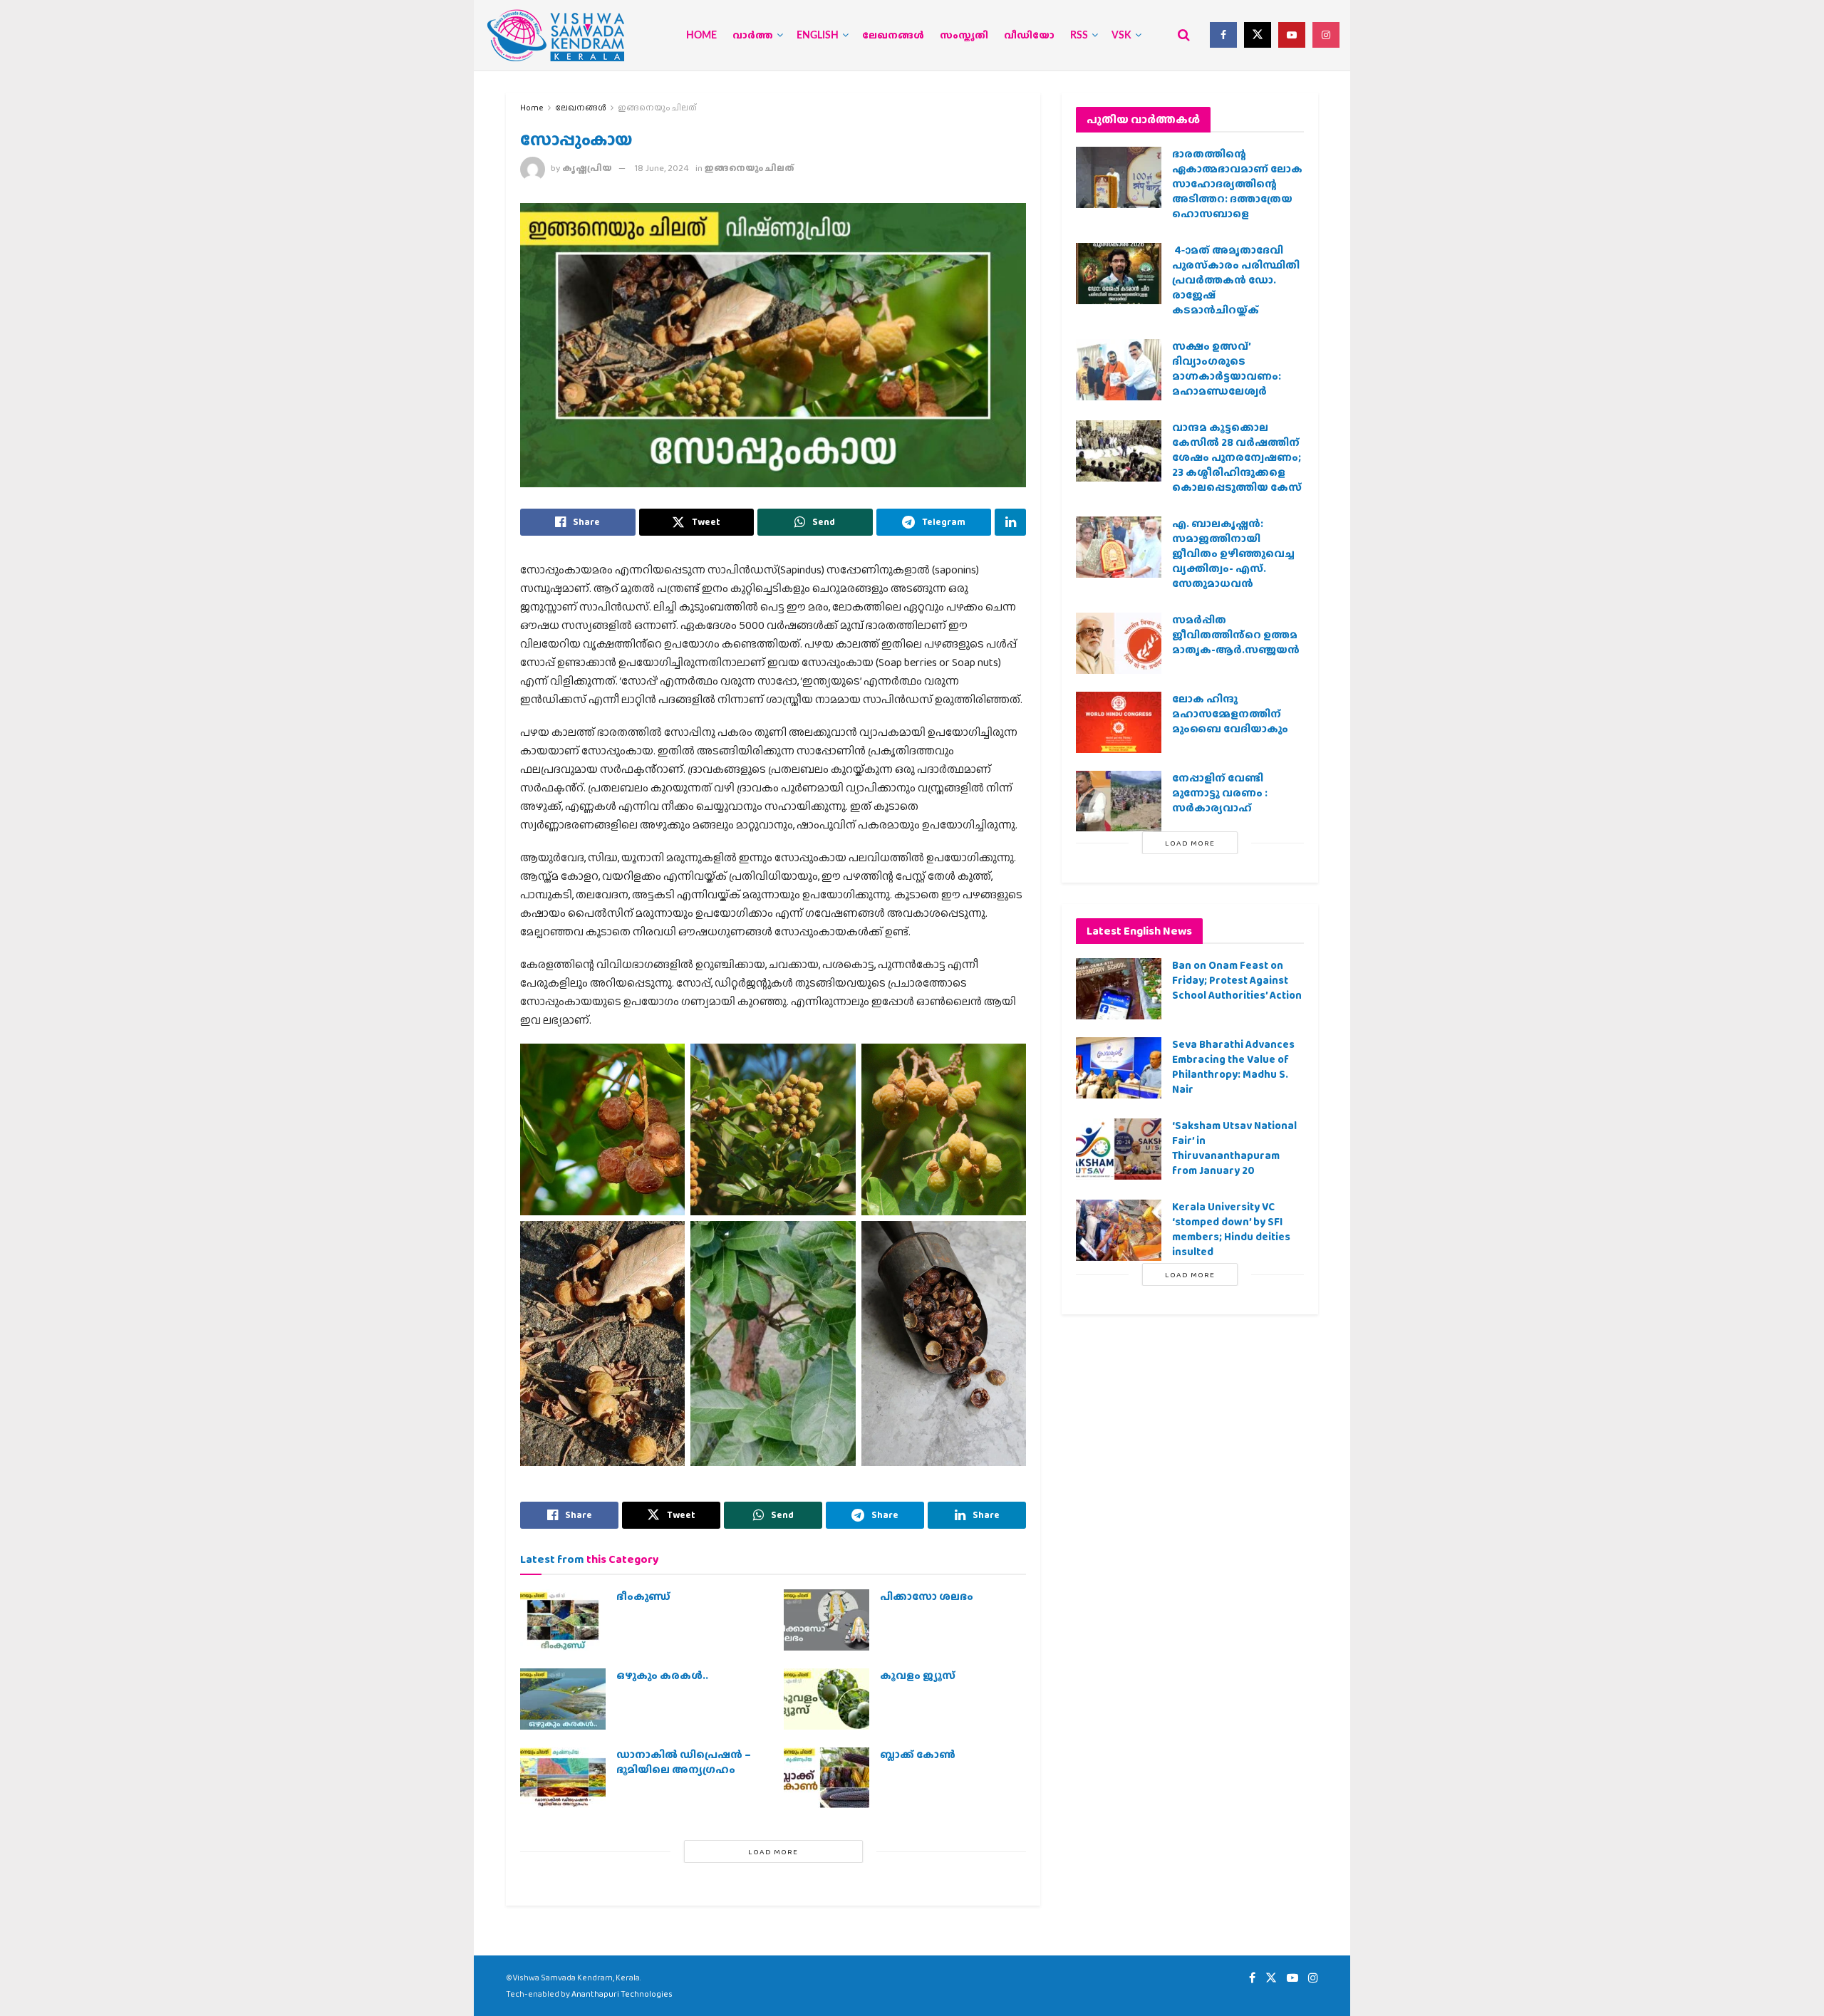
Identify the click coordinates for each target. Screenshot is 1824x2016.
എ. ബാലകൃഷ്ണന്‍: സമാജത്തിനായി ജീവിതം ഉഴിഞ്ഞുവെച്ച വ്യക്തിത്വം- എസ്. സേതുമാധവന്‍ (1233, 554)
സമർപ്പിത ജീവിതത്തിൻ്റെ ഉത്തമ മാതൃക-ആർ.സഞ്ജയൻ (1236, 635)
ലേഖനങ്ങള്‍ (893, 36)
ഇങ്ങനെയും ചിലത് (657, 108)
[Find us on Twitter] (1258, 35)
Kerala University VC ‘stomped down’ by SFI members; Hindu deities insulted (1231, 1229)
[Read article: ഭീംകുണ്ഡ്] (563, 1620)
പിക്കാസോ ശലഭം (927, 1596)
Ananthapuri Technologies (622, 1994)
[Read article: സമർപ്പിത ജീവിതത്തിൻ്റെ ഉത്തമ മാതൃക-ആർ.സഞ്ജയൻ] (1119, 643)
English (818, 36)
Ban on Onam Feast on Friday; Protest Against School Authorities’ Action (1237, 980)
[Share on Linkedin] (1010, 522)
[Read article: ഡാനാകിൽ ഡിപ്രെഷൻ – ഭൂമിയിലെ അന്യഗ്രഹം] (563, 1778)
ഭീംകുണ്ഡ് (643, 1596)
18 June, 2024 (662, 168)
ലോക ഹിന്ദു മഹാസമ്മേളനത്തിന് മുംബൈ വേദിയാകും (1230, 714)
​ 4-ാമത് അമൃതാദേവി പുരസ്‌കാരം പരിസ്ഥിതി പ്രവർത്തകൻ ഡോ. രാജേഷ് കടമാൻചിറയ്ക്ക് (1236, 280)
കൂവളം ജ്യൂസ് (918, 1675)
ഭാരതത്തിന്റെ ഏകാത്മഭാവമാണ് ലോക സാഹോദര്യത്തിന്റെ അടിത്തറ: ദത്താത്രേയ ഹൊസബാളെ (1237, 184)
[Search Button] (1184, 35)
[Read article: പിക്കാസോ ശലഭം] (826, 1620)
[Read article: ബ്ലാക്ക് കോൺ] (826, 1778)
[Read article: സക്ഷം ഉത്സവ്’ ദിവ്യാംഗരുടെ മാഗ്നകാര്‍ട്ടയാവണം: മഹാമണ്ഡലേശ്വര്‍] (1119, 370)
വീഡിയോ (1029, 36)
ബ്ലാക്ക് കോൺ (918, 1755)
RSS (1079, 36)
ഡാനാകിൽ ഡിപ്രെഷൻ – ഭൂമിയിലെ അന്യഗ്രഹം (684, 1762)
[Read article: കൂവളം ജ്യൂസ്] (826, 1699)
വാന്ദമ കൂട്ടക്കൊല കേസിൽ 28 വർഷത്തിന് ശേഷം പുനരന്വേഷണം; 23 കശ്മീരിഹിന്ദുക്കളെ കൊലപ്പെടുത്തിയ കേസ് (1237, 457)
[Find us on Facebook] (1223, 35)
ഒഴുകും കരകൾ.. (662, 1675)
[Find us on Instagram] (1326, 35)
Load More (773, 1851)
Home (701, 36)
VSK (1121, 36)
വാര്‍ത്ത (753, 36)
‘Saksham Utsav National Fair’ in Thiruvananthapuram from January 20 (1234, 1148)
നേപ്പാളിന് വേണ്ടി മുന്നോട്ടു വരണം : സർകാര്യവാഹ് (1220, 793)
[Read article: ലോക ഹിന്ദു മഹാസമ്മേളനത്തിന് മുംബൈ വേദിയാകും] (1119, 722)
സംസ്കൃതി (964, 36)
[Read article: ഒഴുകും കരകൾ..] (563, 1699)
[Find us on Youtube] (1292, 35)
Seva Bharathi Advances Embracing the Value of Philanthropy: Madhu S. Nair (1233, 1067)
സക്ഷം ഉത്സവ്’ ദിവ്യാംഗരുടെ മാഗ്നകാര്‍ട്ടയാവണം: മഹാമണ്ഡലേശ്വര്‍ (1227, 369)
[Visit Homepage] (556, 35)
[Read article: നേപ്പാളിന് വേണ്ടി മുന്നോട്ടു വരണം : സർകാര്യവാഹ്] (1119, 801)
